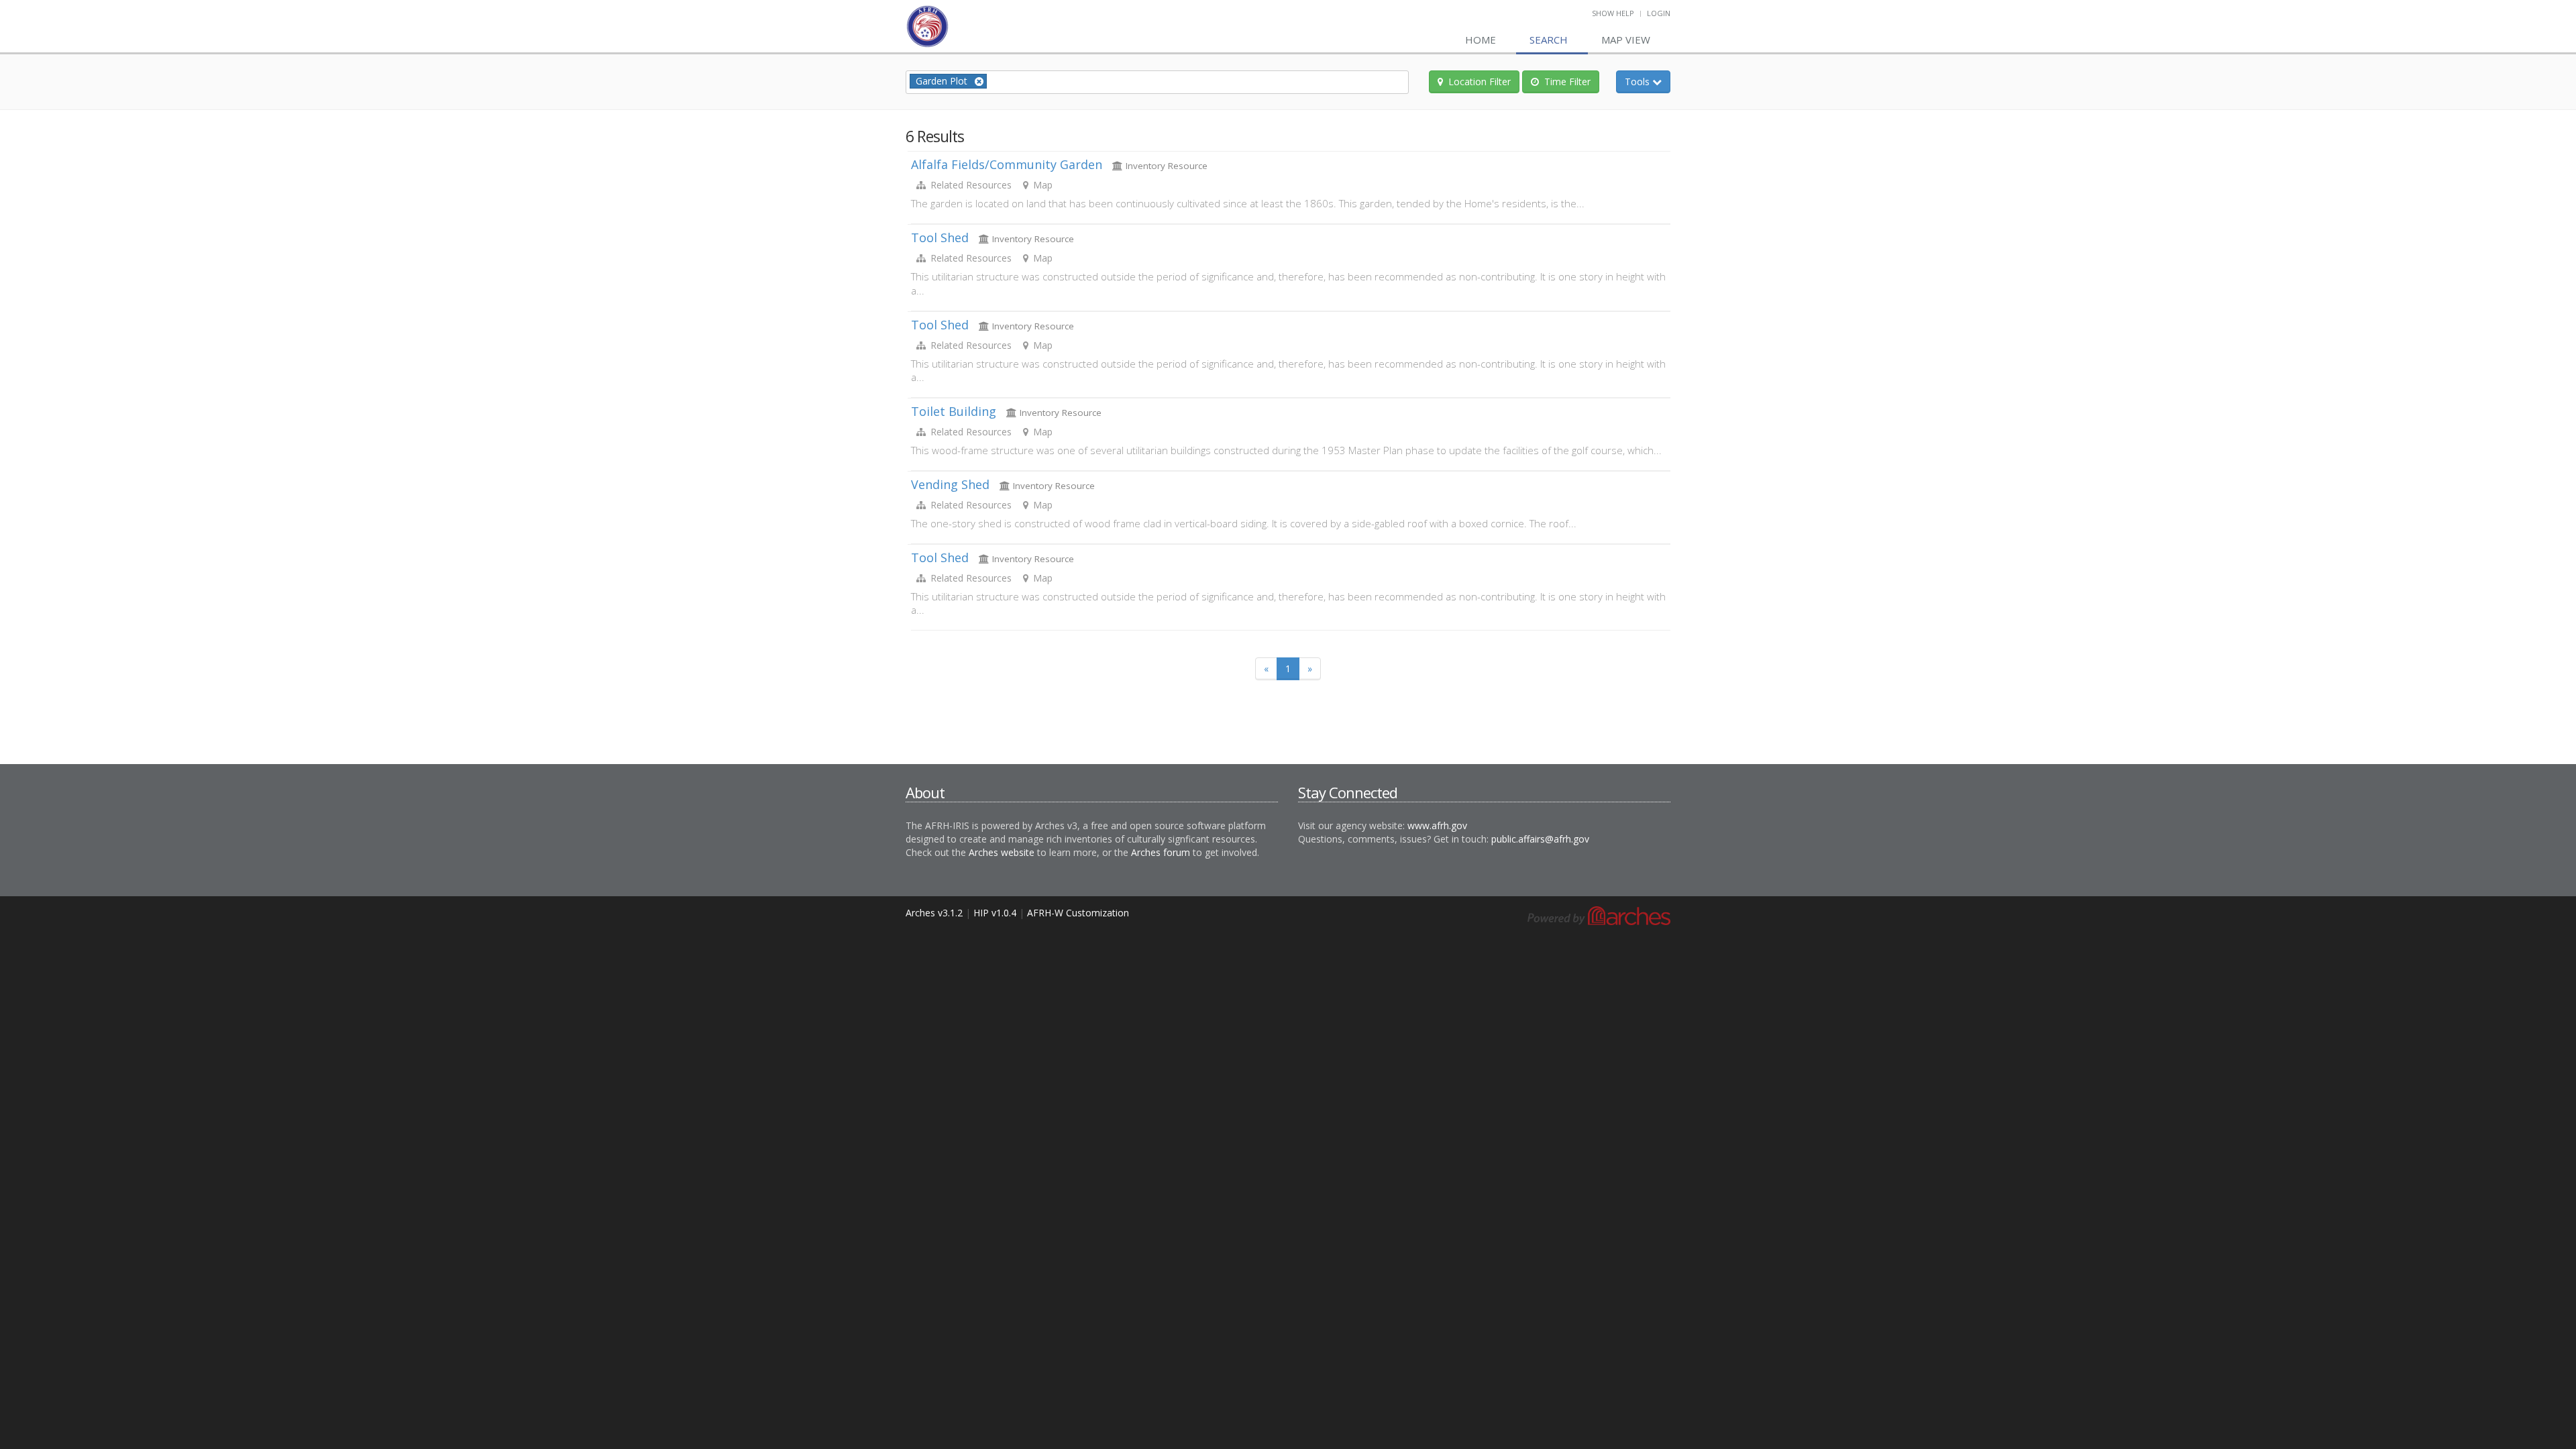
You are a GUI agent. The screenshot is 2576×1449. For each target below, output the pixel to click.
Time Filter (1567, 82)
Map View (1626, 40)
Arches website (1002, 852)
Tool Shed (940, 237)
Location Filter (1480, 82)
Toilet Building (954, 411)
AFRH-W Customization (1078, 913)
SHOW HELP (1613, 13)
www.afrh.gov (1437, 825)
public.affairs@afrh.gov (1540, 839)
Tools (1648, 81)
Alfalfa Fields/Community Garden (1007, 164)
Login (1659, 13)
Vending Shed (950, 484)
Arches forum (1161, 852)
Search (1549, 40)
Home (1481, 40)
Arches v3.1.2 (934, 913)
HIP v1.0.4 (995, 913)
